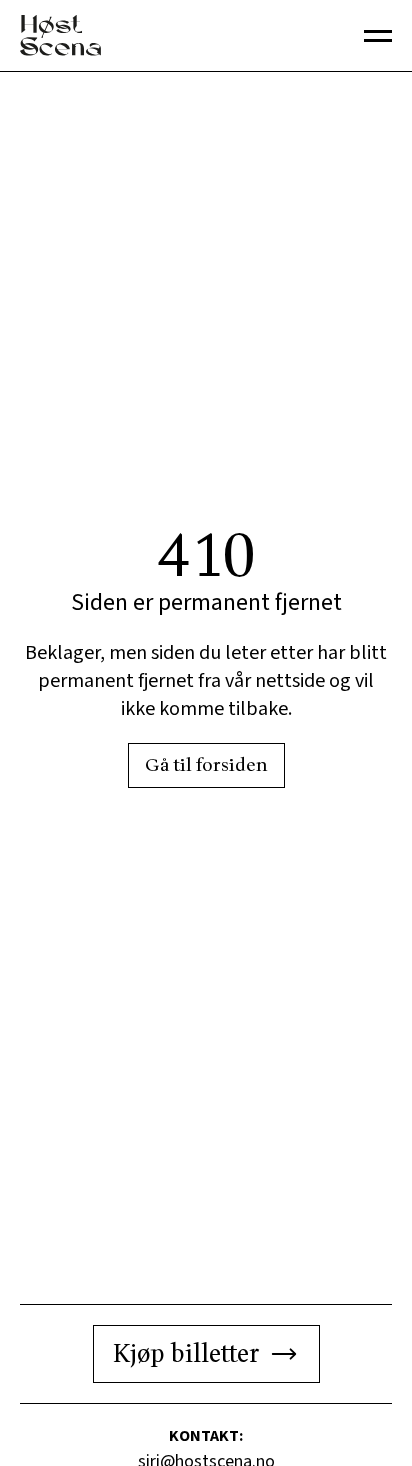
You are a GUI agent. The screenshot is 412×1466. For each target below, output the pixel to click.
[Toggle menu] (378, 36)
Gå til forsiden (206, 765)
